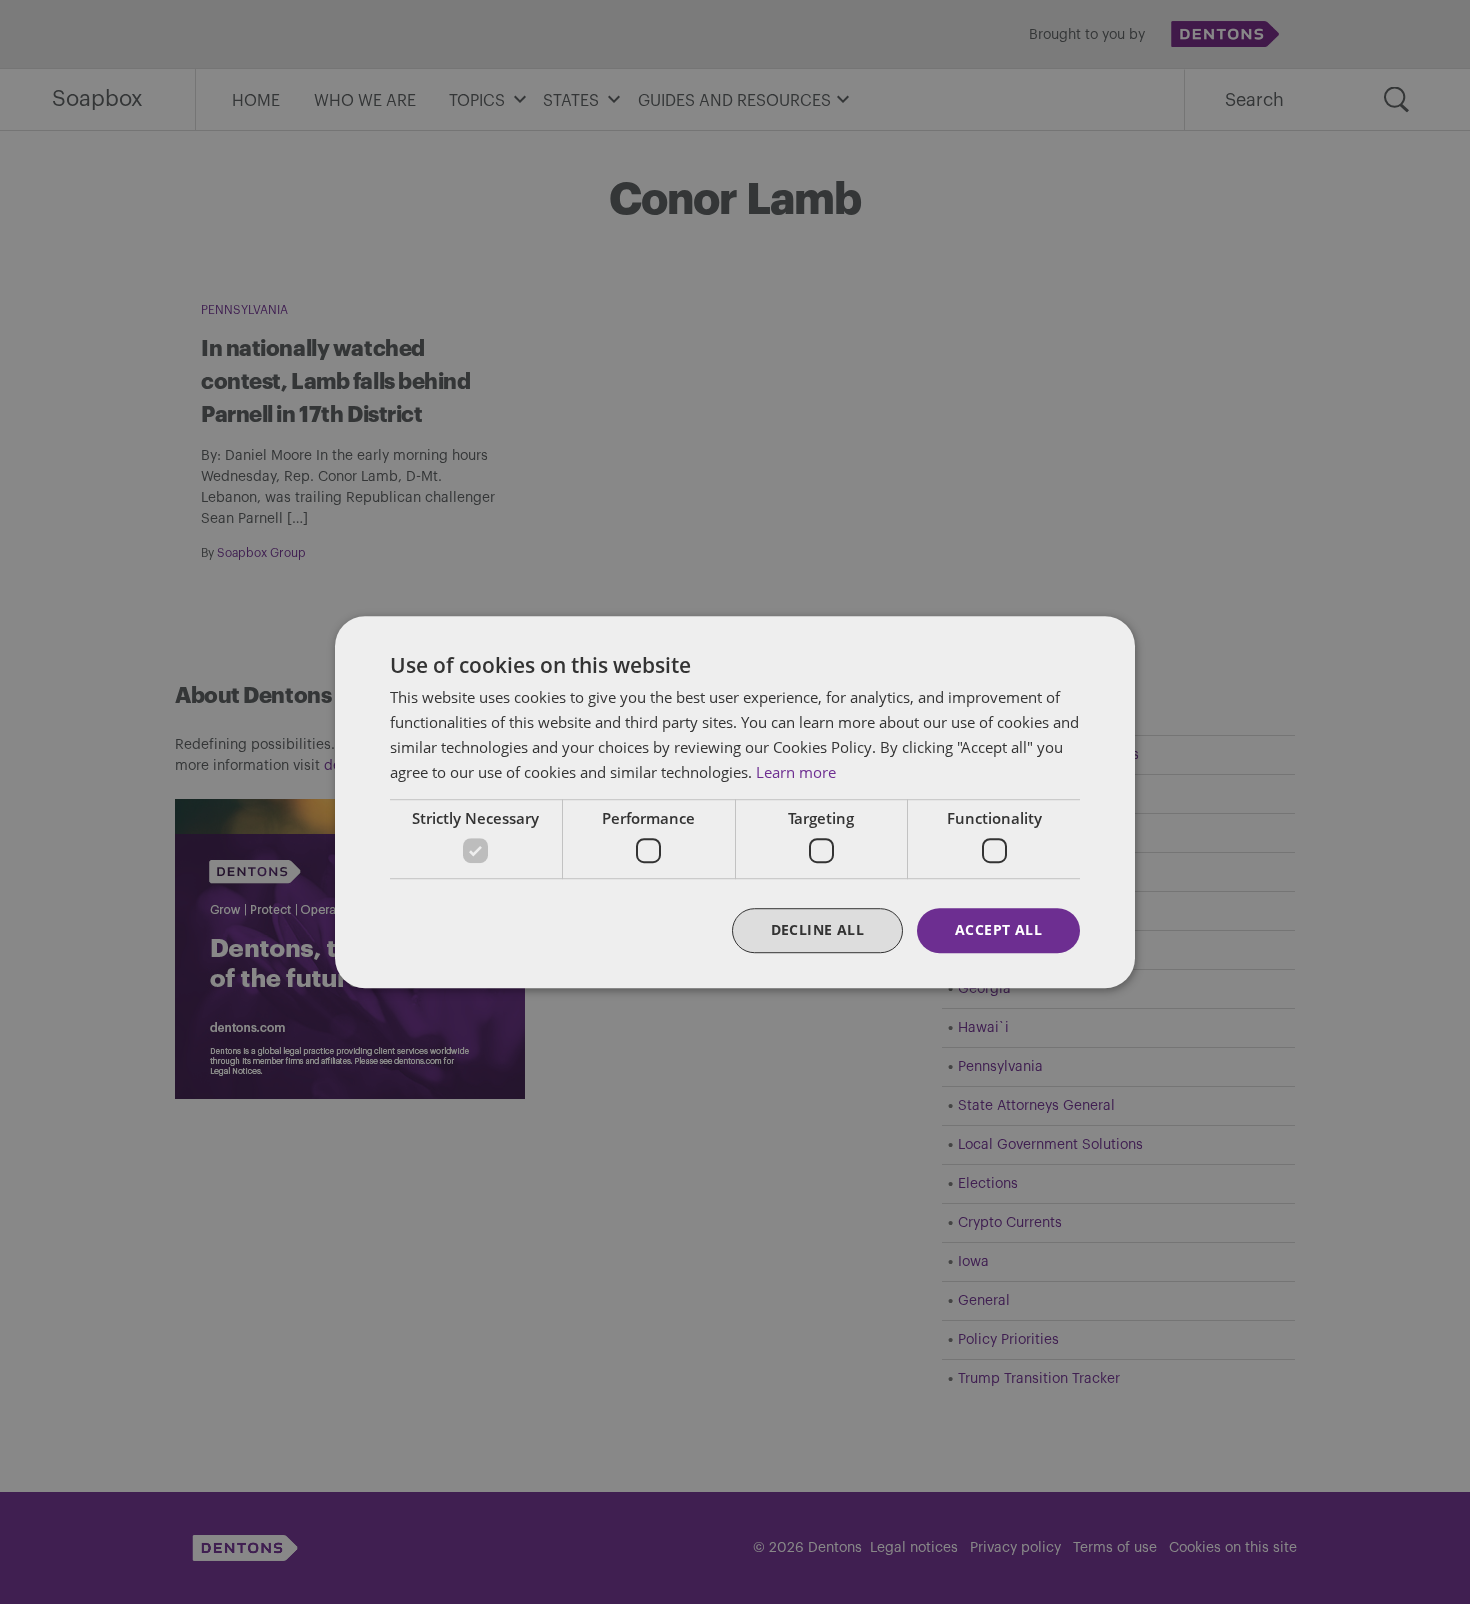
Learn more (796, 772)
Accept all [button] (998, 929)
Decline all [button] (817, 929)
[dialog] (735, 802)
